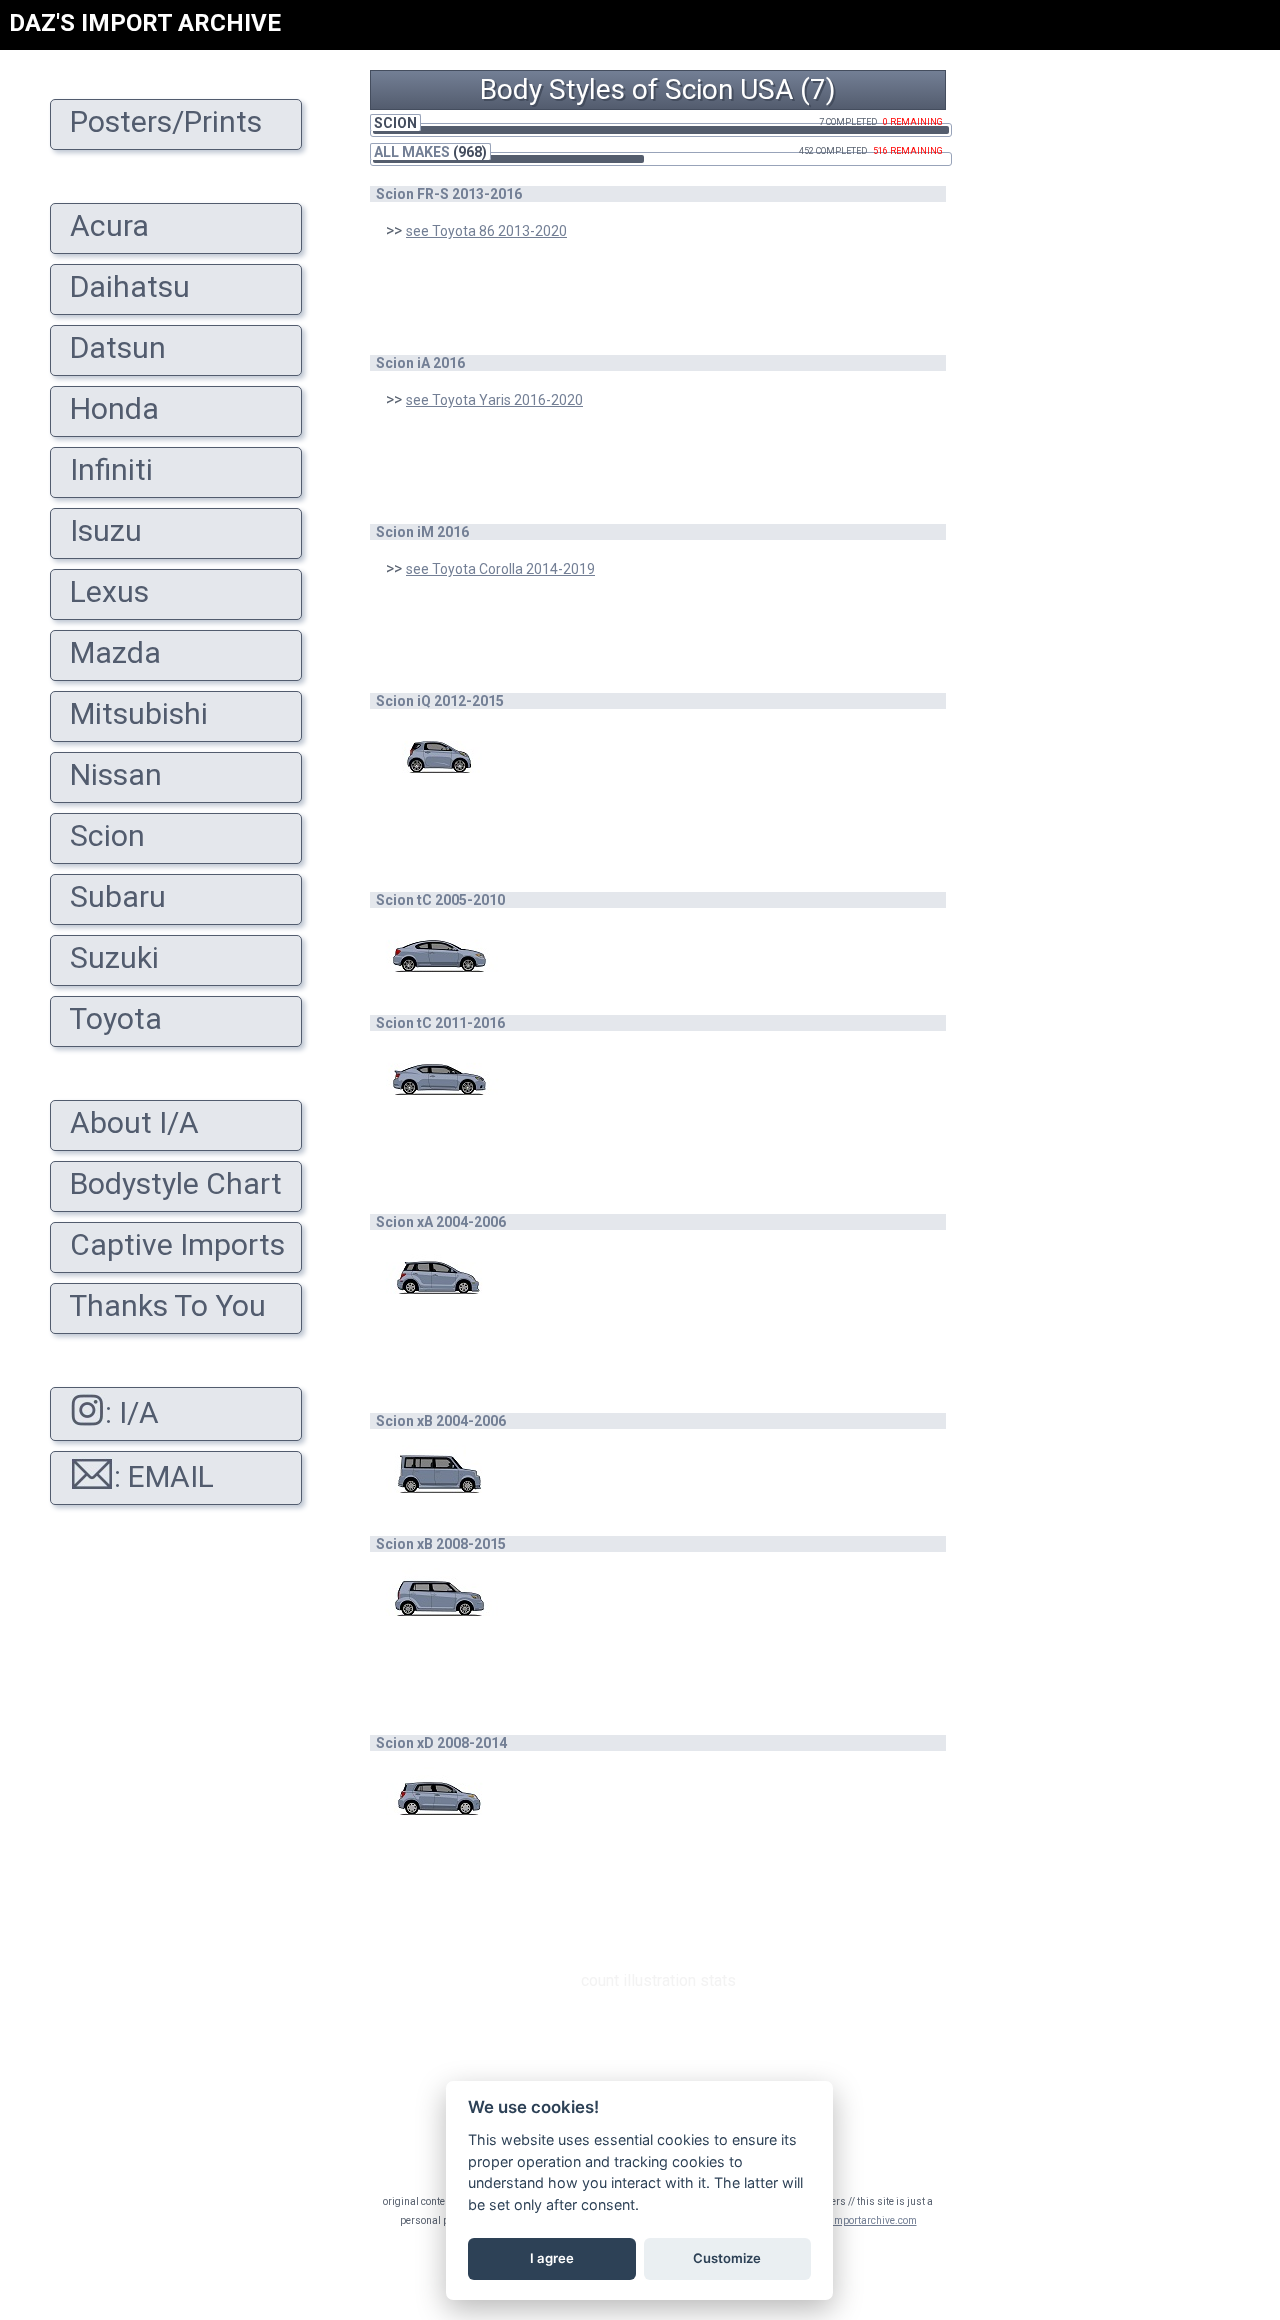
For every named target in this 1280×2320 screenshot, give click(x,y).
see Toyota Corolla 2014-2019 (500, 569)
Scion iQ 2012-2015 (440, 701)
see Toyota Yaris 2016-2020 (494, 400)
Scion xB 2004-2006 (441, 1421)
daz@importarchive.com (860, 2220)
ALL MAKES (412, 152)
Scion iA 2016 (420, 363)
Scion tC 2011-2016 (440, 1023)
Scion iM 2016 (422, 532)
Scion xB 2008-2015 (441, 1544)
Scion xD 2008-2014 (441, 1743)
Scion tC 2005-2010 (440, 900)
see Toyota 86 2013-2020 (486, 231)
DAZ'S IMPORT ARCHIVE (145, 23)
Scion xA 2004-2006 (441, 1222)
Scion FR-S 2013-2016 (449, 194)
